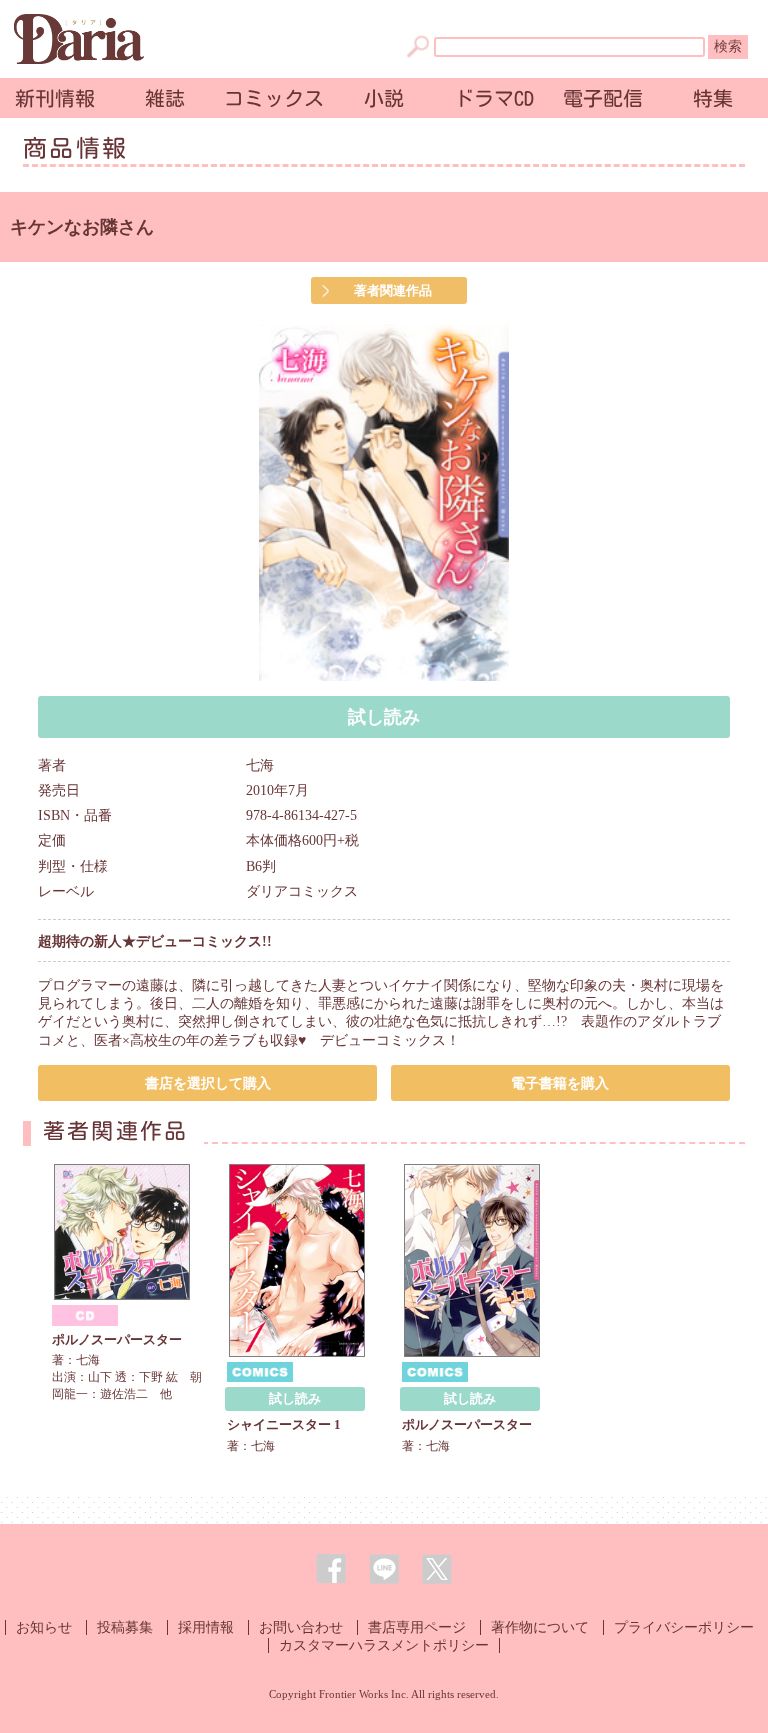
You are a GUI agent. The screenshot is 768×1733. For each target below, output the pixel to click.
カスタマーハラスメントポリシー (384, 1645)
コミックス (274, 98)
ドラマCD (494, 98)
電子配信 (603, 98)
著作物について (540, 1627)
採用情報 (206, 1627)
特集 (713, 98)
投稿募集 (125, 1627)
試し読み (384, 717)
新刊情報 (55, 98)
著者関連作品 (393, 290)
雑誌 (165, 98)
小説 (384, 98)
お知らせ (44, 1627)
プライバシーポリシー (684, 1627)
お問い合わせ (301, 1627)
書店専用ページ (417, 1627)
